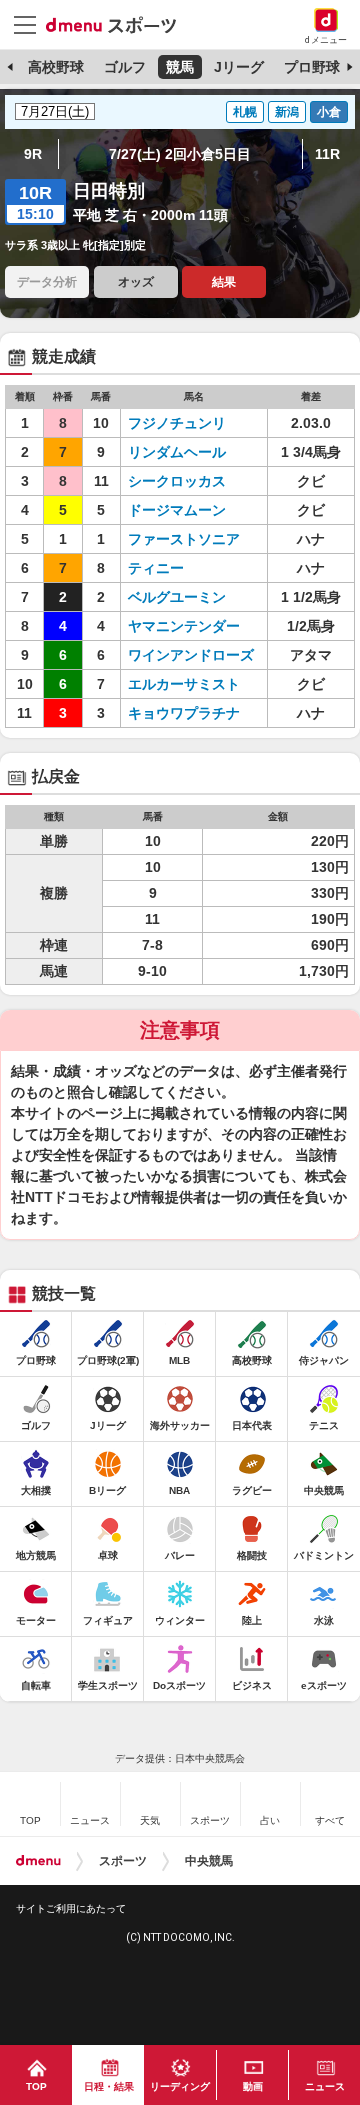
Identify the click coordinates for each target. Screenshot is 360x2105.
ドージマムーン (177, 510)
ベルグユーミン (177, 597)
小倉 (329, 112)
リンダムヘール (177, 452)
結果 (224, 282)
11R (327, 154)
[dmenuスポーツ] (118, 24)
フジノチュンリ (177, 423)
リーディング (180, 2086)
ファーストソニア (184, 539)
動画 (253, 2086)
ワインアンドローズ (191, 655)
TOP (36, 2086)
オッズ (136, 282)
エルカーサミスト (184, 684)
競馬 (180, 67)
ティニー (156, 568)
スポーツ (123, 1861)
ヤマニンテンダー (184, 626)
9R (33, 154)
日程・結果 (109, 2086)
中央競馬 (209, 1861)
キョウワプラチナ (184, 713)
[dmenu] (38, 1861)
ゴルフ (125, 67)
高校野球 (56, 67)
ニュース (325, 2086)
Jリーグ (239, 67)
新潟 (287, 112)
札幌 (245, 112)
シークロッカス (177, 481)
